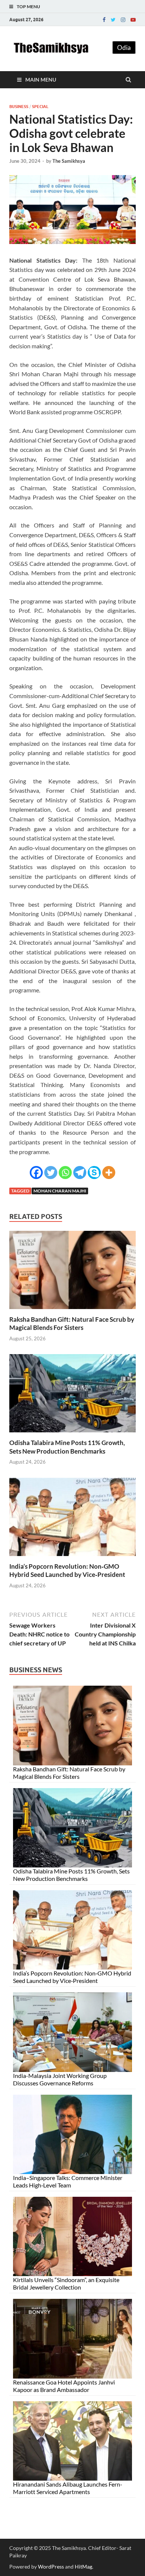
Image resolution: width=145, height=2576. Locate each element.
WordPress (51, 2567)
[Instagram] (123, 20)
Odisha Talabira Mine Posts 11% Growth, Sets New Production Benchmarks (67, 1447)
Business (19, 107)
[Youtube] (133, 20)
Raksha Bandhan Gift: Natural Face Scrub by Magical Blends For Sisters (72, 1323)
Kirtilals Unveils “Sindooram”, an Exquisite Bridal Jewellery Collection (66, 2283)
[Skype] (94, 1173)
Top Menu (28, 7)
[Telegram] (80, 1173)
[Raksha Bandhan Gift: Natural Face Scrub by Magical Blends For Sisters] (72, 1311)
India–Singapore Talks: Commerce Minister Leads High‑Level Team (68, 2181)
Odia (124, 47)
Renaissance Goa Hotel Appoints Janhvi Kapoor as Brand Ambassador (64, 2386)
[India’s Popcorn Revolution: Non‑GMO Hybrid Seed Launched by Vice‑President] (72, 1558)
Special (40, 107)
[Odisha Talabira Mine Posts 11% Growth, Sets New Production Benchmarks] (72, 1434)
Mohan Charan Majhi (60, 1191)
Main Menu (41, 80)
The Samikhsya (69, 161)
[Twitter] (113, 20)
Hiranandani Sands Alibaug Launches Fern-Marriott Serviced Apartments (68, 2488)
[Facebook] (104, 20)
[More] (109, 1173)
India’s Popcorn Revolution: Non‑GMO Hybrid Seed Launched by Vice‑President (67, 1570)
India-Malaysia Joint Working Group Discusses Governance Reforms (60, 2079)
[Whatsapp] (65, 1173)
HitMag (83, 2567)
